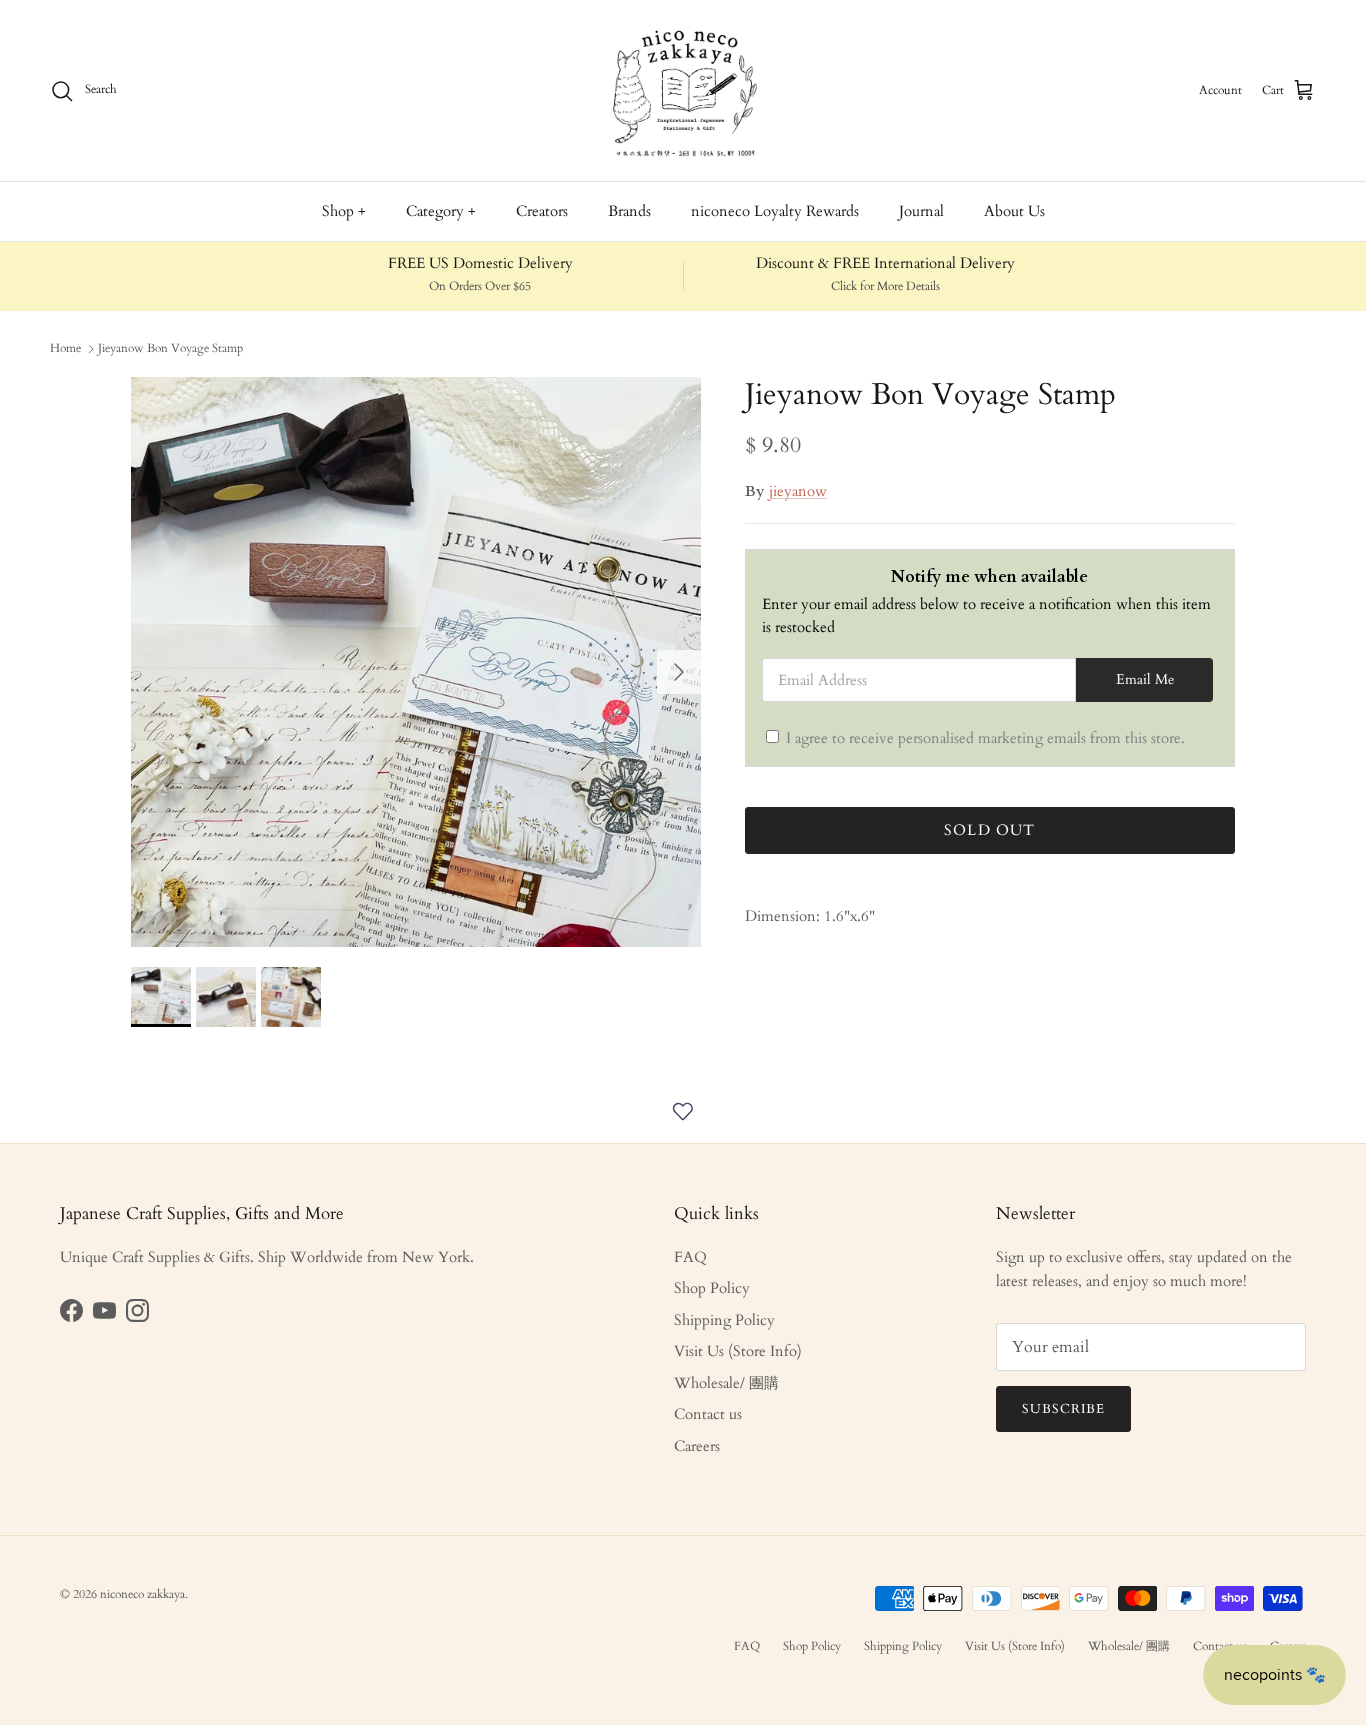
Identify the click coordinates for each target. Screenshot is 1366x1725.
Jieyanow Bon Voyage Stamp (170, 348)
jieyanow (798, 491)
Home (65, 348)
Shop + (344, 211)
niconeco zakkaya (142, 1594)
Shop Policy (712, 1288)
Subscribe (1063, 1409)
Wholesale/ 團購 (726, 1383)
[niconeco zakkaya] (683, 90)
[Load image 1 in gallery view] (416, 662)
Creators (542, 211)
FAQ (690, 1257)
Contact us (708, 1414)
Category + (441, 211)
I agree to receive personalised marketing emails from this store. (985, 738)
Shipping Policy (724, 1320)
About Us (1014, 211)
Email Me (1145, 680)
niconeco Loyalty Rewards (775, 211)
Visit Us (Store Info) (738, 1351)
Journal (921, 211)
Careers (697, 1446)
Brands (629, 211)
